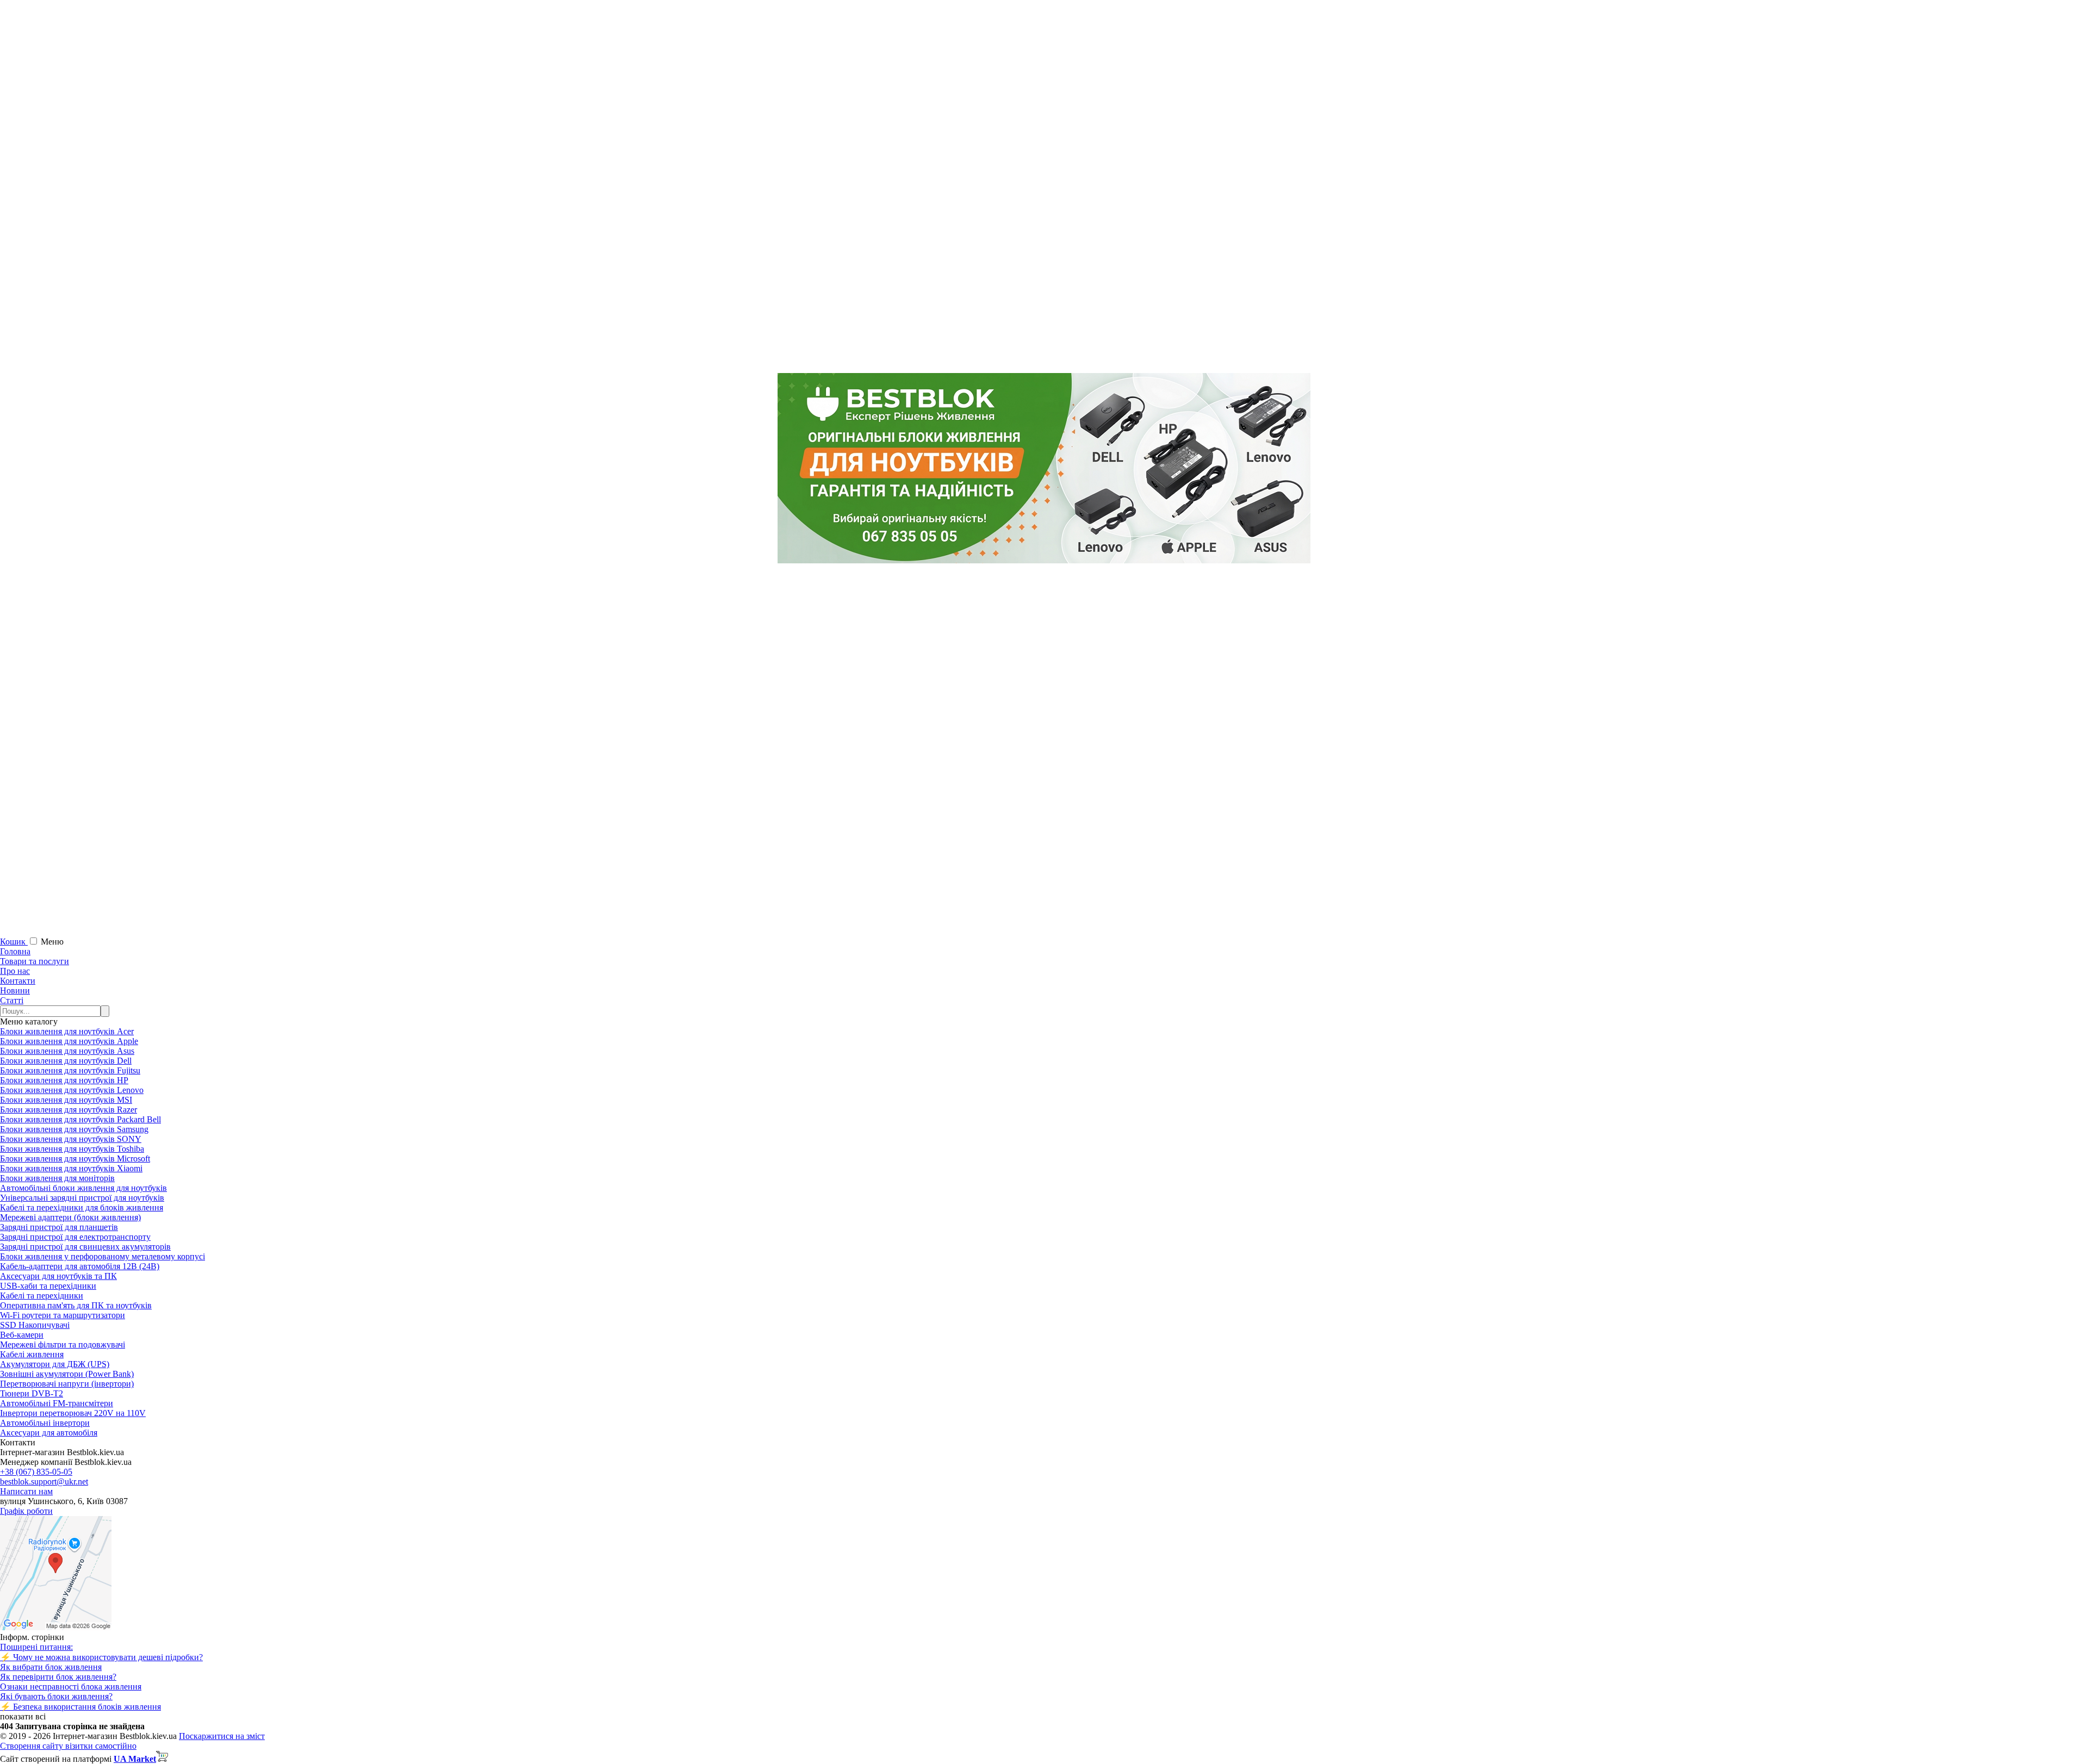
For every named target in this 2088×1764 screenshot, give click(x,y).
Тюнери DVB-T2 (32, 1393)
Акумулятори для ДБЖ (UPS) (55, 1364)
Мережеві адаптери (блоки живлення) (70, 1217)
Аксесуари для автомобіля (49, 1433)
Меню (52, 942)
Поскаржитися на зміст (222, 1736)
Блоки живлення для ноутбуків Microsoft (75, 1159)
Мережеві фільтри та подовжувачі (63, 1344)
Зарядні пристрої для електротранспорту (75, 1237)
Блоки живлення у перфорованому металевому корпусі (102, 1256)
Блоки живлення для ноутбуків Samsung (74, 1129)
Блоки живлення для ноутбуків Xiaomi (71, 1168)
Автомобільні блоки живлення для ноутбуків (83, 1188)
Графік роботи (26, 1511)
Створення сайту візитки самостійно (68, 1746)
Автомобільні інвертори (45, 1423)
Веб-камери (22, 1335)
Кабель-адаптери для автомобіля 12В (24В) (80, 1266)
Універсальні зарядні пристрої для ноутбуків (82, 1198)
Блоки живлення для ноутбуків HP (64, 1080)
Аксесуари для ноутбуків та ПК (58, 1276)
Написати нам (26, 1491)
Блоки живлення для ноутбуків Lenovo (72, 1090)
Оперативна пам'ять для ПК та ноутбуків (76, 1305)
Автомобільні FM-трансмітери (57, 1403)
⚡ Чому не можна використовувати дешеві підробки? (101, 1657)
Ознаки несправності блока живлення (71, 1687)
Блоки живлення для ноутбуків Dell (66, 1061)
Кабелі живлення (32, 1354)
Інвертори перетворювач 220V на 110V (73, 1413)
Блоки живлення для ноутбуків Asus (67, 1051)
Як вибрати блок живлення (51, 1667)
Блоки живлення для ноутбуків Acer (67, 1031)
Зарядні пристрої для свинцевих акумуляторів (85, 1247)
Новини (15, 990)
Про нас (15, 971)
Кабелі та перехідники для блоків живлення (82, 1207)
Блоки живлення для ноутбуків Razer (69, 1110)
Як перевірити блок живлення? (58, 1677)
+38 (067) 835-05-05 (36, 1472)
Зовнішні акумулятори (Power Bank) (67, 1374)
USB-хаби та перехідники (48, 1286)
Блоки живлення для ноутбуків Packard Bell (80, 1119)
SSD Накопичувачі (35, 1325)
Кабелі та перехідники (42, 1296)
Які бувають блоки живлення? (56, 1696)
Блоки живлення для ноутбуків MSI (66, 1100)
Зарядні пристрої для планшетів (59, 1227)
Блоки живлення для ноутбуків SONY (71, 1139)
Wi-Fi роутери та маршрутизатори (63, 1315)
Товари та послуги (35, 961)
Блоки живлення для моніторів (57, 1178)
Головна (15, 951)
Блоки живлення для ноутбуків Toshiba (72, 1149)
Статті (12, 1000)
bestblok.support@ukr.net (44, 1482)
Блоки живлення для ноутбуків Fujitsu (70, 1070)
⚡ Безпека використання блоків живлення (80, 1707)
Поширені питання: (36, 1647)
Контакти (18, 981)
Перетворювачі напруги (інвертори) (67, 1384)
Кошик (14, 942)
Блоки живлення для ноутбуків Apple (69, 1041)
